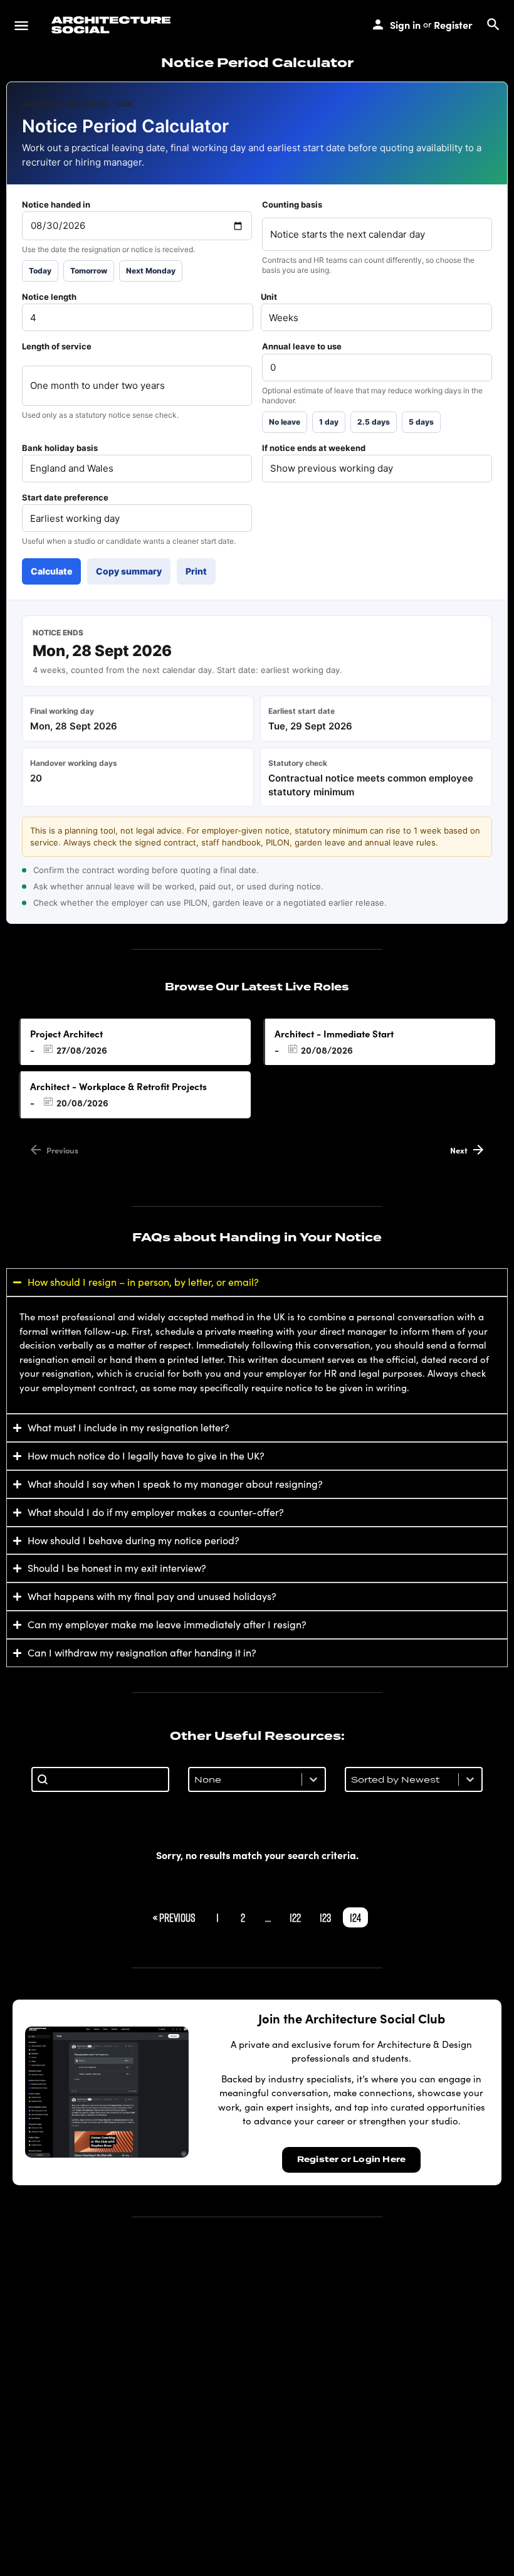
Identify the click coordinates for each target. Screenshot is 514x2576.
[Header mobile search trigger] (493, 24)
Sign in (405, 24)
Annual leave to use (302, 346)
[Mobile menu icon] (21, 25)
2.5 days (374, 422)
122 (295, 1917)
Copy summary (129, 571)
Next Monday (151, 271)
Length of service (57, 346)
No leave (285, 422)
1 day (329, 422)
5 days (421, 422)
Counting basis (292, 204)
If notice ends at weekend (314, 448)
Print (196, 571)
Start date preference (65, 497)
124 (355, 1917)
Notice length (49, 297)
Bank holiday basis (60, 448)
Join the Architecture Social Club (352, 2018)
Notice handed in (56, 204)
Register (453, 24)
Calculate (51, 571)
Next (459, 1150)
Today (40, 271)
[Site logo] (113, 25)
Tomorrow (89, 271)
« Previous (174, 1917)
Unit (269, 297)
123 (325, 1917)
